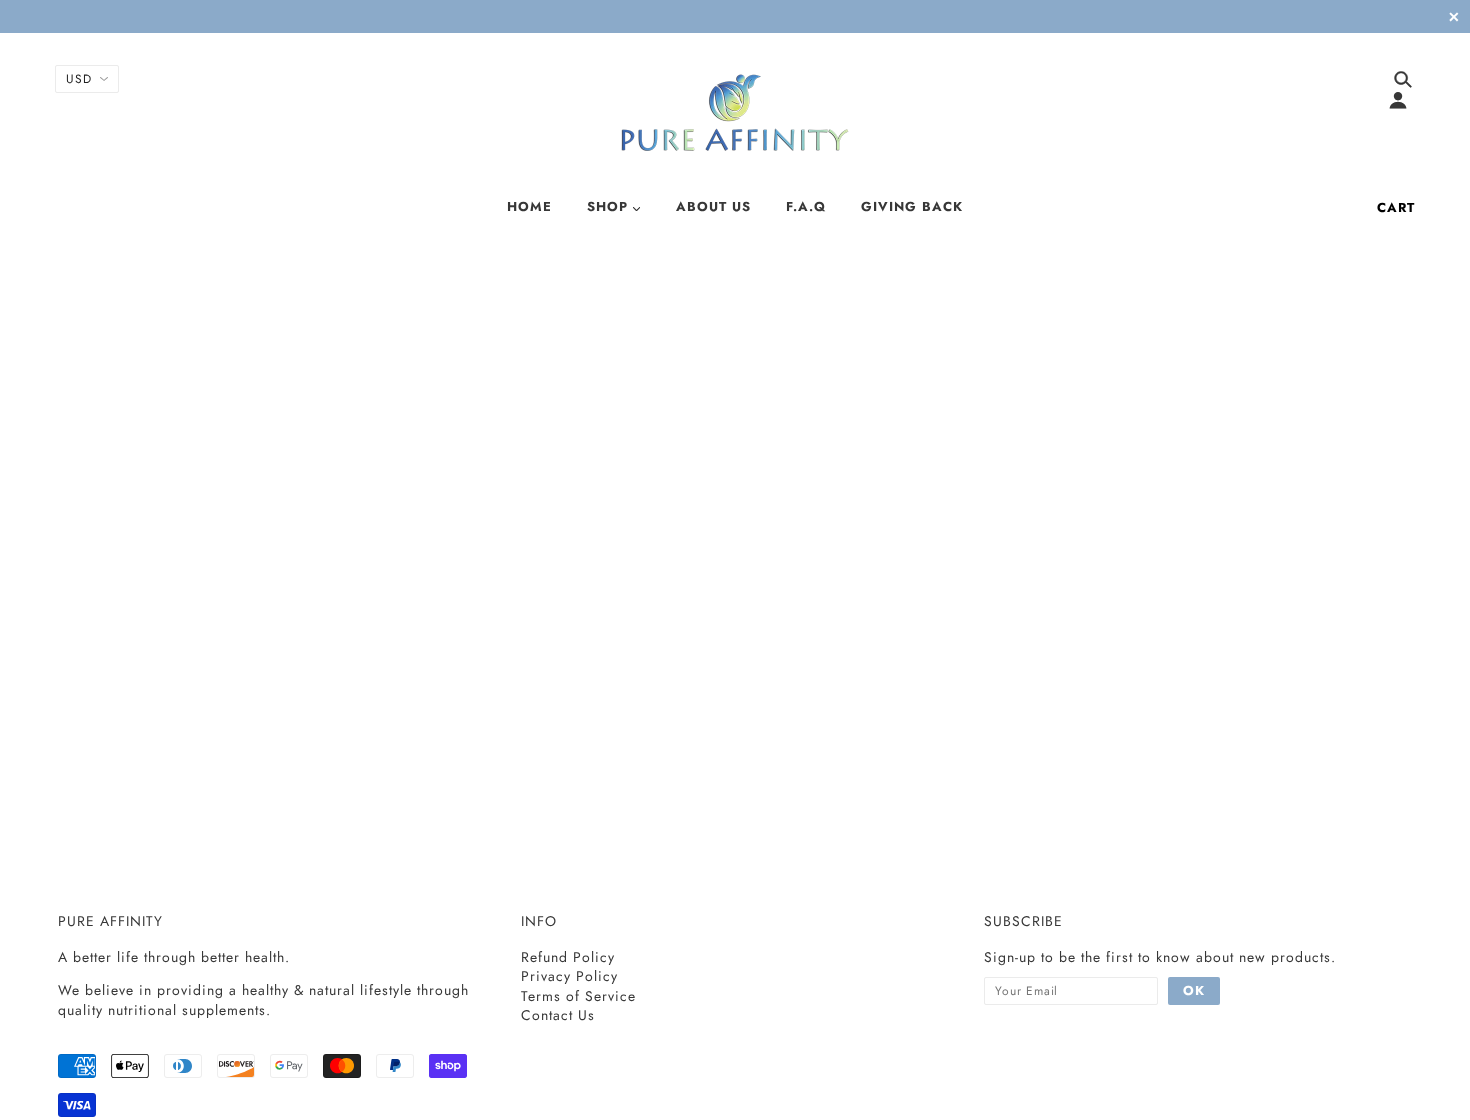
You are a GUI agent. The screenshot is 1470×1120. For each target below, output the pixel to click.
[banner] (735, 113)
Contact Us (558, 1015)
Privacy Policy (569, 976)
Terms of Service (578, 996)
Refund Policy (568, 957)
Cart (1396, 207)
